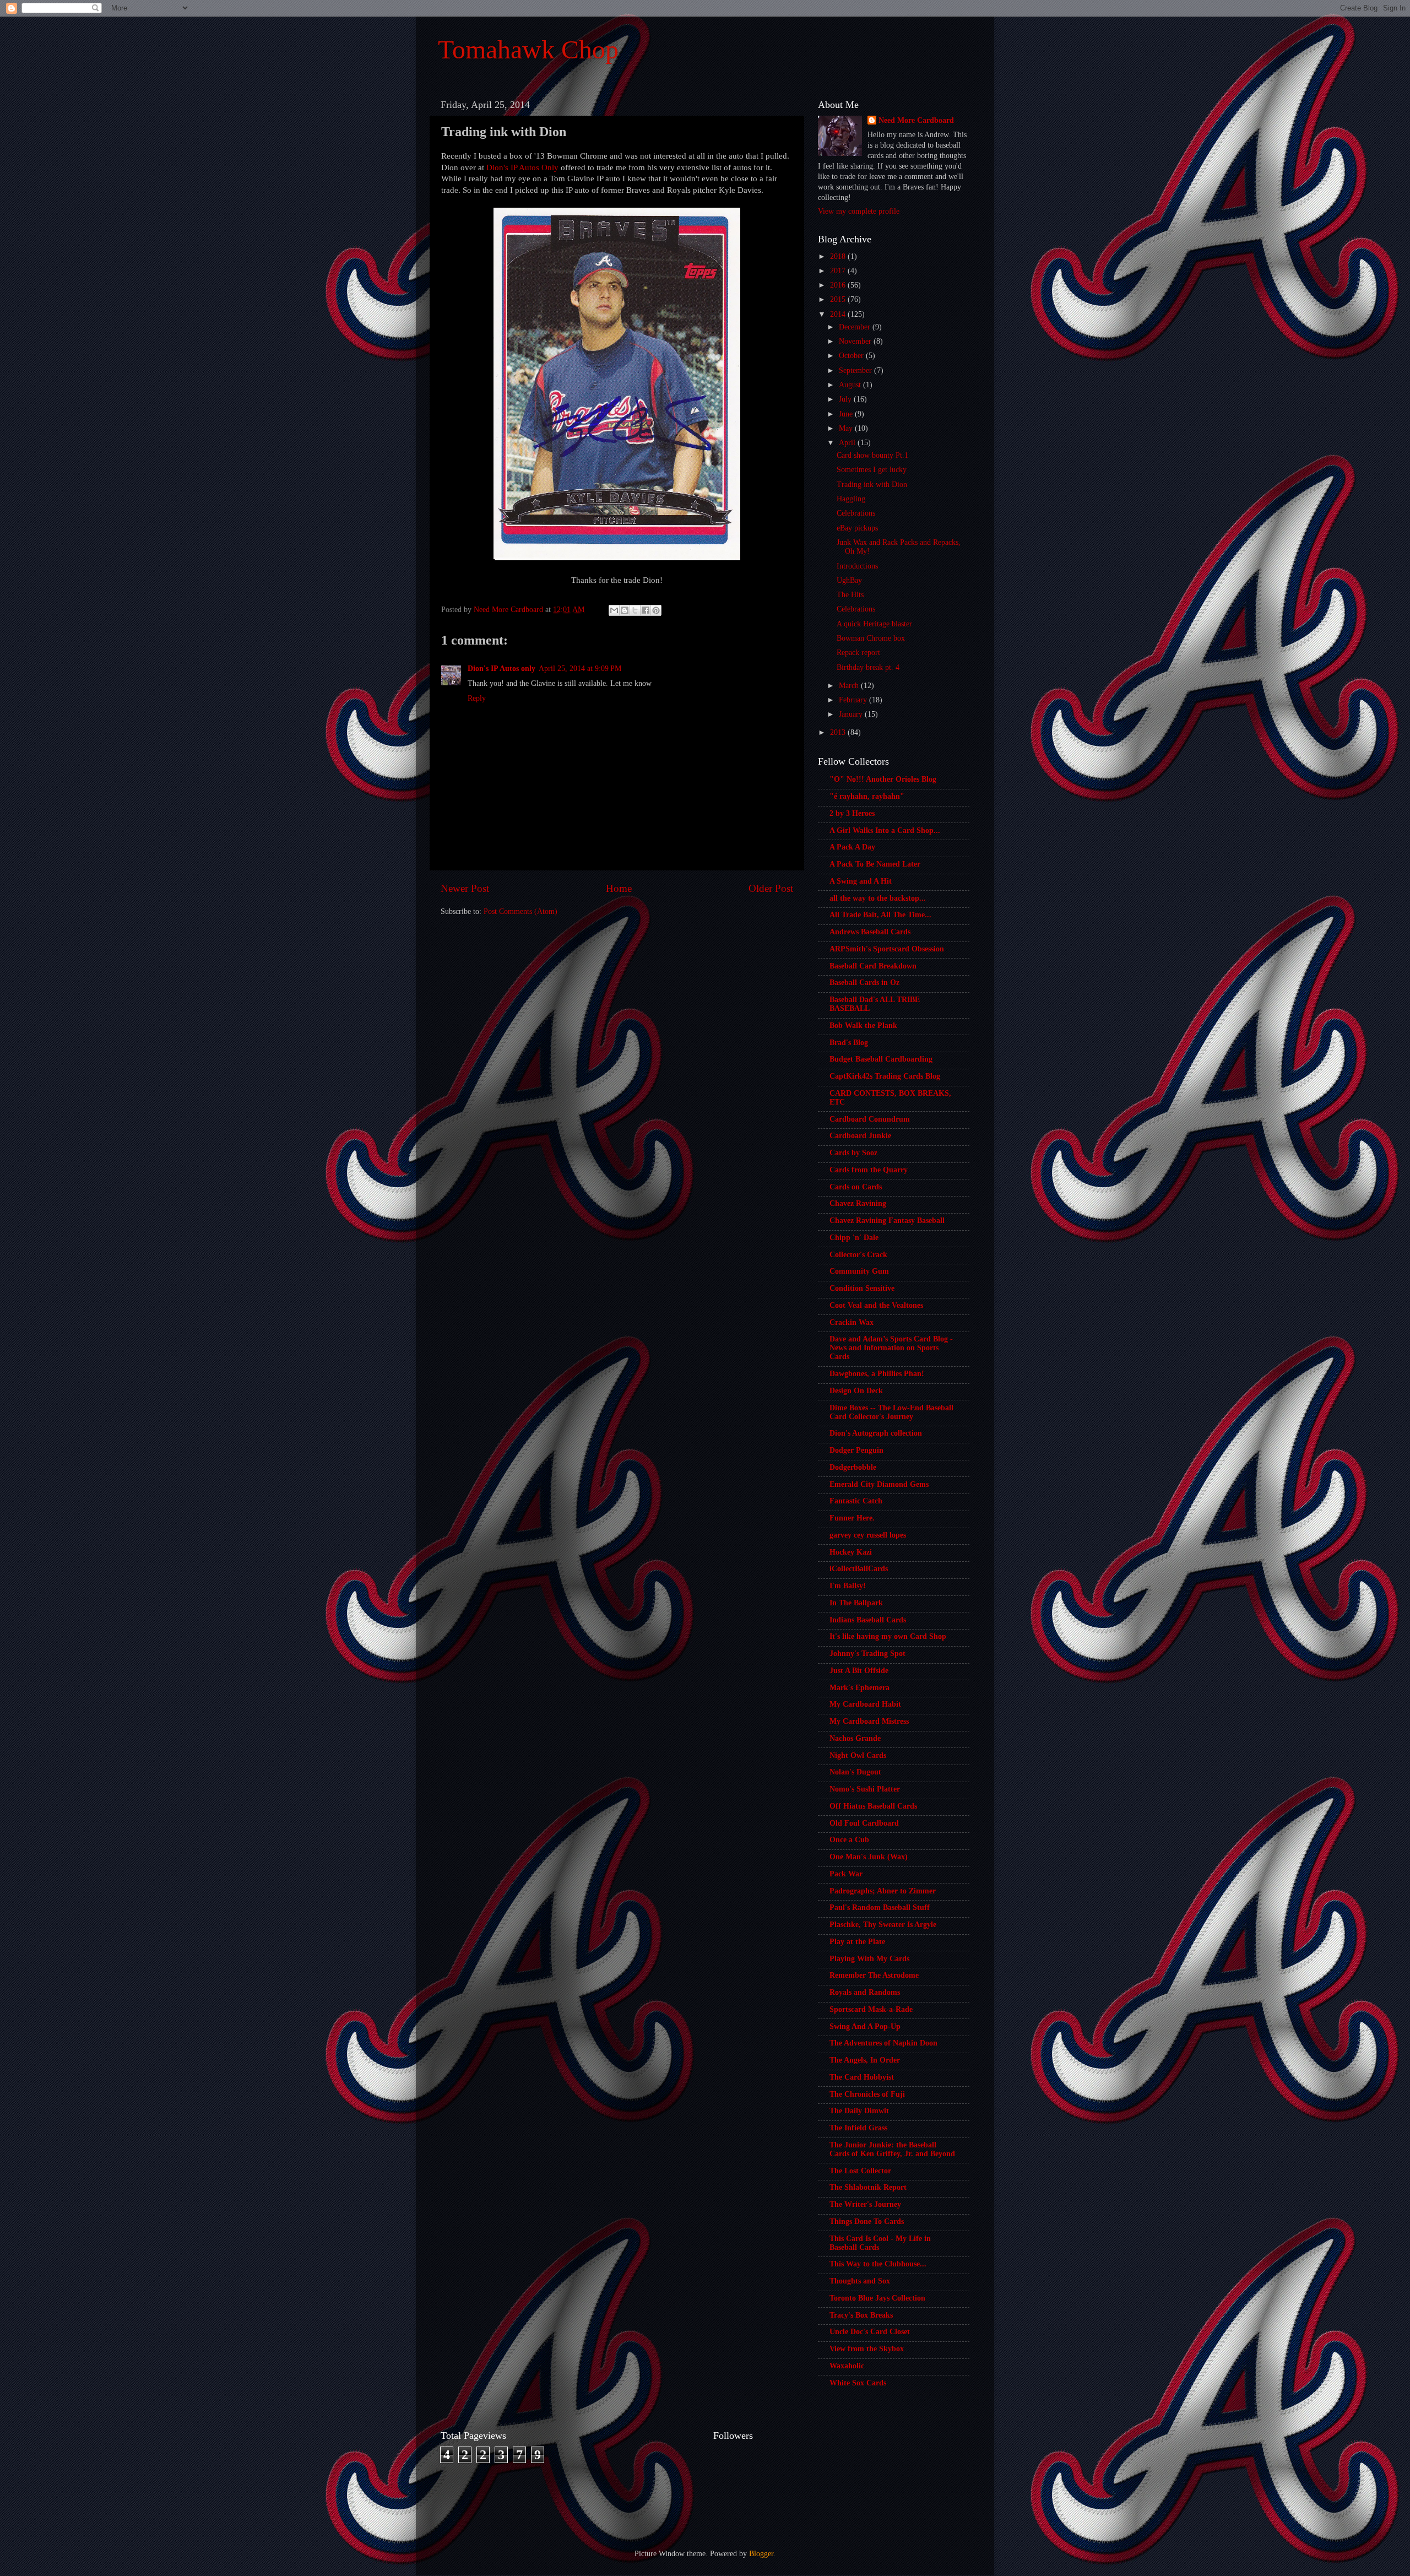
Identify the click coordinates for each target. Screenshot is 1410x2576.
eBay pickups (857, 528)
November (856, 341)
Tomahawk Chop (528, 49)
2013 (839, 732)
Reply (477, 698)
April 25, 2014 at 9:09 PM (580, 669)
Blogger (761, 2554)
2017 (839, 271)
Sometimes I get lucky (872, 470)
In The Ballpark (856, 1603)
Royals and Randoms (865, 1992)
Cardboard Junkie (860, 1136)
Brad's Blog (849, 1043)
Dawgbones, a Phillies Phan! (877, 1374)
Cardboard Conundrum (870, 1119)
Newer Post (465, 888)
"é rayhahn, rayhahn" (867, 796)
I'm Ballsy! (848, 1586)
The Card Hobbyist (862, 2077)
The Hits (850, 595)
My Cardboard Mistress (869, 1721)
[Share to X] (635, 610)
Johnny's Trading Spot (867, 1654)
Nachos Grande (855, 1738)
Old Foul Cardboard (864, 1823)
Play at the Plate (857, 1942)
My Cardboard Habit (865, 1704)
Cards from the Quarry (869, 1170)
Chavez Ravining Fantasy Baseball (887, 1221)
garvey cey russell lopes (868, 1535)
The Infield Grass (858, 2128)
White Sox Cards (858, 2383)
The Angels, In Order (865, 2060)
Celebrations (856, 513)
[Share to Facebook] (646, 610)
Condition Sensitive (862, 1288)
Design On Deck (856, 1391)
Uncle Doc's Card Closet (870, 2332)
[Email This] (614, 610)
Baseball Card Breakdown (873, 966)
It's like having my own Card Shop (888, 1636)
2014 (839, 314)
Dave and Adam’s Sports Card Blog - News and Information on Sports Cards (891, 1348)
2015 (839, 299)
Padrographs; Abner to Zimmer (883, 1891)
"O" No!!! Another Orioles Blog (883, 779)
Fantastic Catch (856, 1501)
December (856, 327)
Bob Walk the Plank (863, 1025)
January (852, 714)
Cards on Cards (856, 1187)
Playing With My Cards (869, 1959)
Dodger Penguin (856, 1450)
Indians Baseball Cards (868, 1620)
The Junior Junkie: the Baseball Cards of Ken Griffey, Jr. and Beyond (892, 2149)
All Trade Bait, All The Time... (880, 915)
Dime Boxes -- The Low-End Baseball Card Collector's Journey (891, 1412)
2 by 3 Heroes (852, 813)
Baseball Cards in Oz (864, 983)
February (854, 700)
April (848, 443)
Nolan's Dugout (855, 1772)
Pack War (846, 1874)
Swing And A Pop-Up (865, 2026)
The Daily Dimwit (859, 2111)
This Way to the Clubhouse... (878, 2264)
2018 (839, 256)
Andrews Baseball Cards (870, 932)
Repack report (858, 653)
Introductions (857, 566)
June (847, 414)
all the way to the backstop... (878, 898)
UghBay (849, 580)
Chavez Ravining (858, 1203)
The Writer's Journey (865, 2204)
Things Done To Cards (867, 2221)
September (856, 370)
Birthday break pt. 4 (868, 667)
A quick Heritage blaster (874, 624)
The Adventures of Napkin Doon (883, 2043)
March (850, 686)
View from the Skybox (867, 2349)
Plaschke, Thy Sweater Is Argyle (883, 1925)
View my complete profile (859, 211)
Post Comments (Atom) (520, 911)
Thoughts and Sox (860, 2281)
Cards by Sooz (853, 1153)
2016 (839, 285)
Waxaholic (847, 2366)
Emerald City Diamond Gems (879, 1484)
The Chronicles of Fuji (867, 2094)
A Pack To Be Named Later (875, 864)
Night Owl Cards (858, 1755)
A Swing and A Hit (861, 881)
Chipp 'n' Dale (854, 1238)
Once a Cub (849, 1840)
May (847, 428)
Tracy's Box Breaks (861, 2315)
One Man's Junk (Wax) (869, 1857)
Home (619, 888)
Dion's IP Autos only (501, 669)
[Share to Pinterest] (656, 610)
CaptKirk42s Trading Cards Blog (885, 1076)
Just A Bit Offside (859, 1671)
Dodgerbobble (853, 1467)
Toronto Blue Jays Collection (877, 2298)
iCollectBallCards (859, 1569)
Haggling (851, 499)
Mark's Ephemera (859, 1688)
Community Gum (859, 1271)
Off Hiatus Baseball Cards (873, 1806)
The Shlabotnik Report (868, 2187)
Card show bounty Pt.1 (872, 455)
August (851, 385)
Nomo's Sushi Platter (865, 1789)
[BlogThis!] (625, 610)
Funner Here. (852, 1518)
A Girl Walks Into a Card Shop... (885, 830)
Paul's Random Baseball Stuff (880, 1907)
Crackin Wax (852, 1322)
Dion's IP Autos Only (522, 167)
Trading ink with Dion (872, 485)
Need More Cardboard (916, 120)
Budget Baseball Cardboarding (881, 1059)
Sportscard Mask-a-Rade (871, 2009)
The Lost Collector (860, 2171)
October (852, 356)
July (846, 399)
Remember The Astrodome (874, 1975)
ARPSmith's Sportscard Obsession (887, 949)
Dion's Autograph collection (876, 1433)
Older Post (771, 888)
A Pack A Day (852, 847)
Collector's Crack (858, 1255)
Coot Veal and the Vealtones (876, 1305)
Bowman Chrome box (871, 638)
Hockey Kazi (851, 1552)
